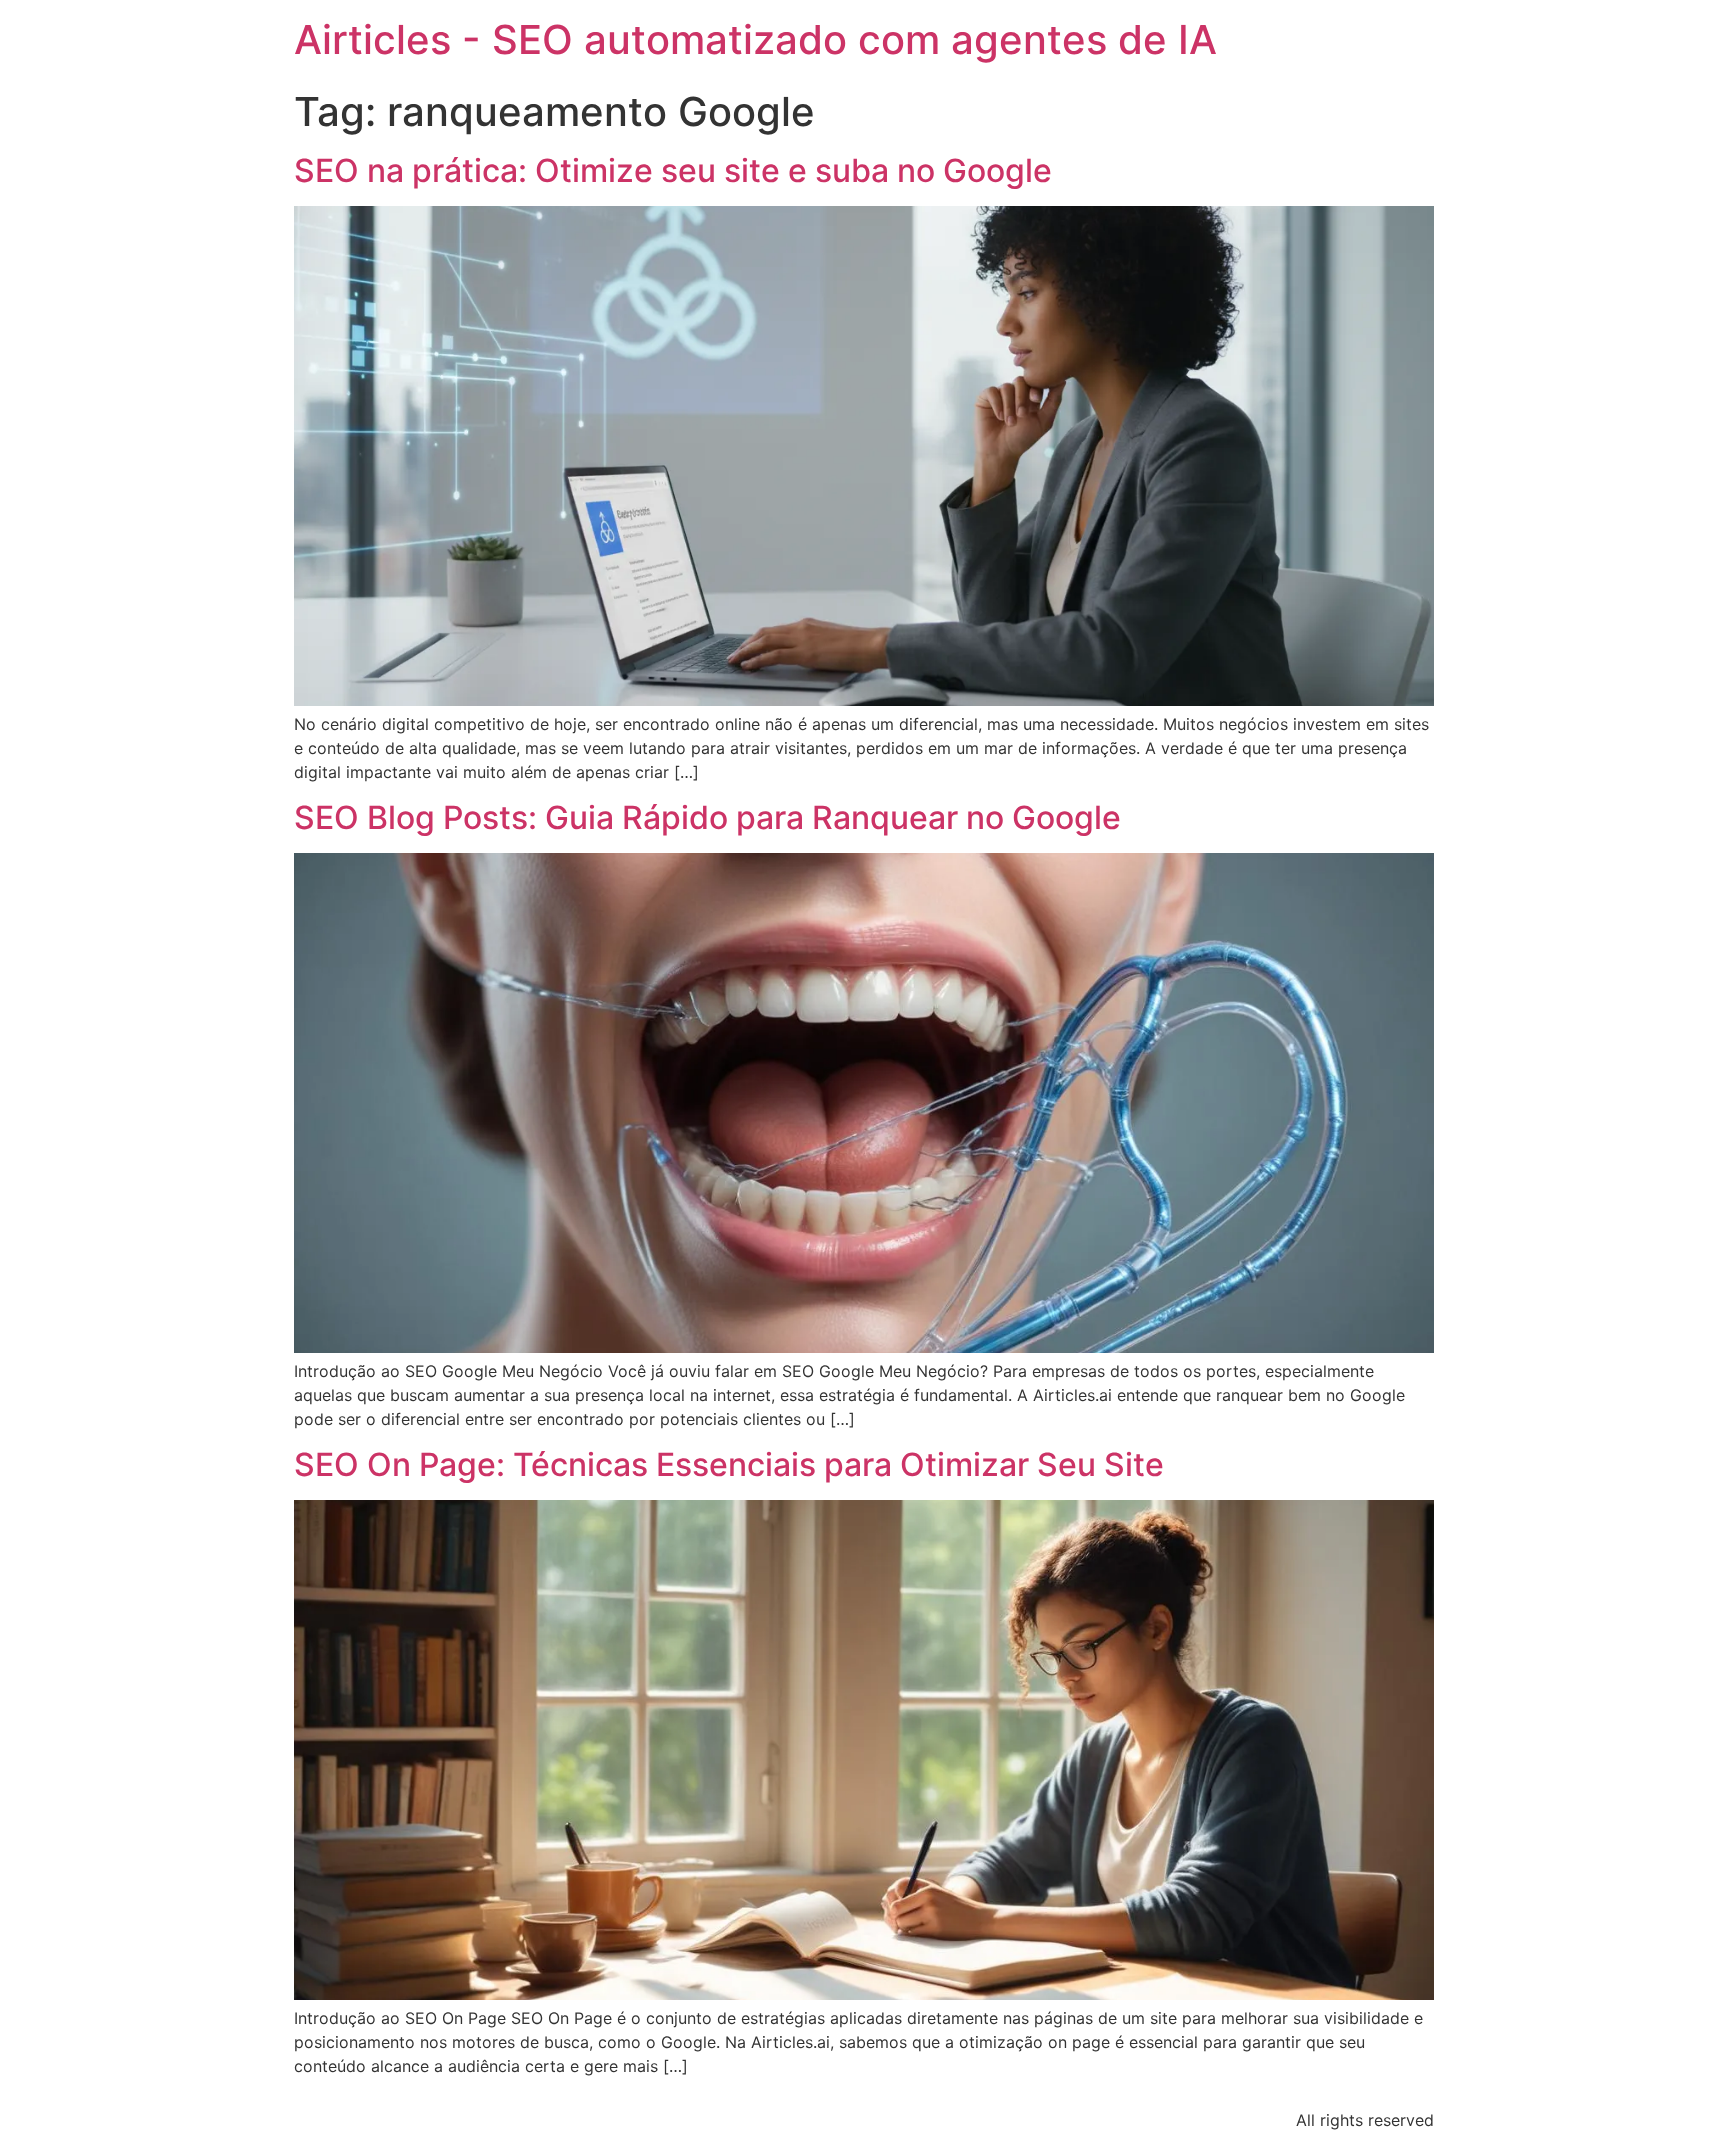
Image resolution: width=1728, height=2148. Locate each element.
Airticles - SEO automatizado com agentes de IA (755, 39)
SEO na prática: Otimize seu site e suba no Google (673, 170)
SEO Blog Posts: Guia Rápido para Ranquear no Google (707, 817)
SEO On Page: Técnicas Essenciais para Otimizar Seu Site (729, 1464)
